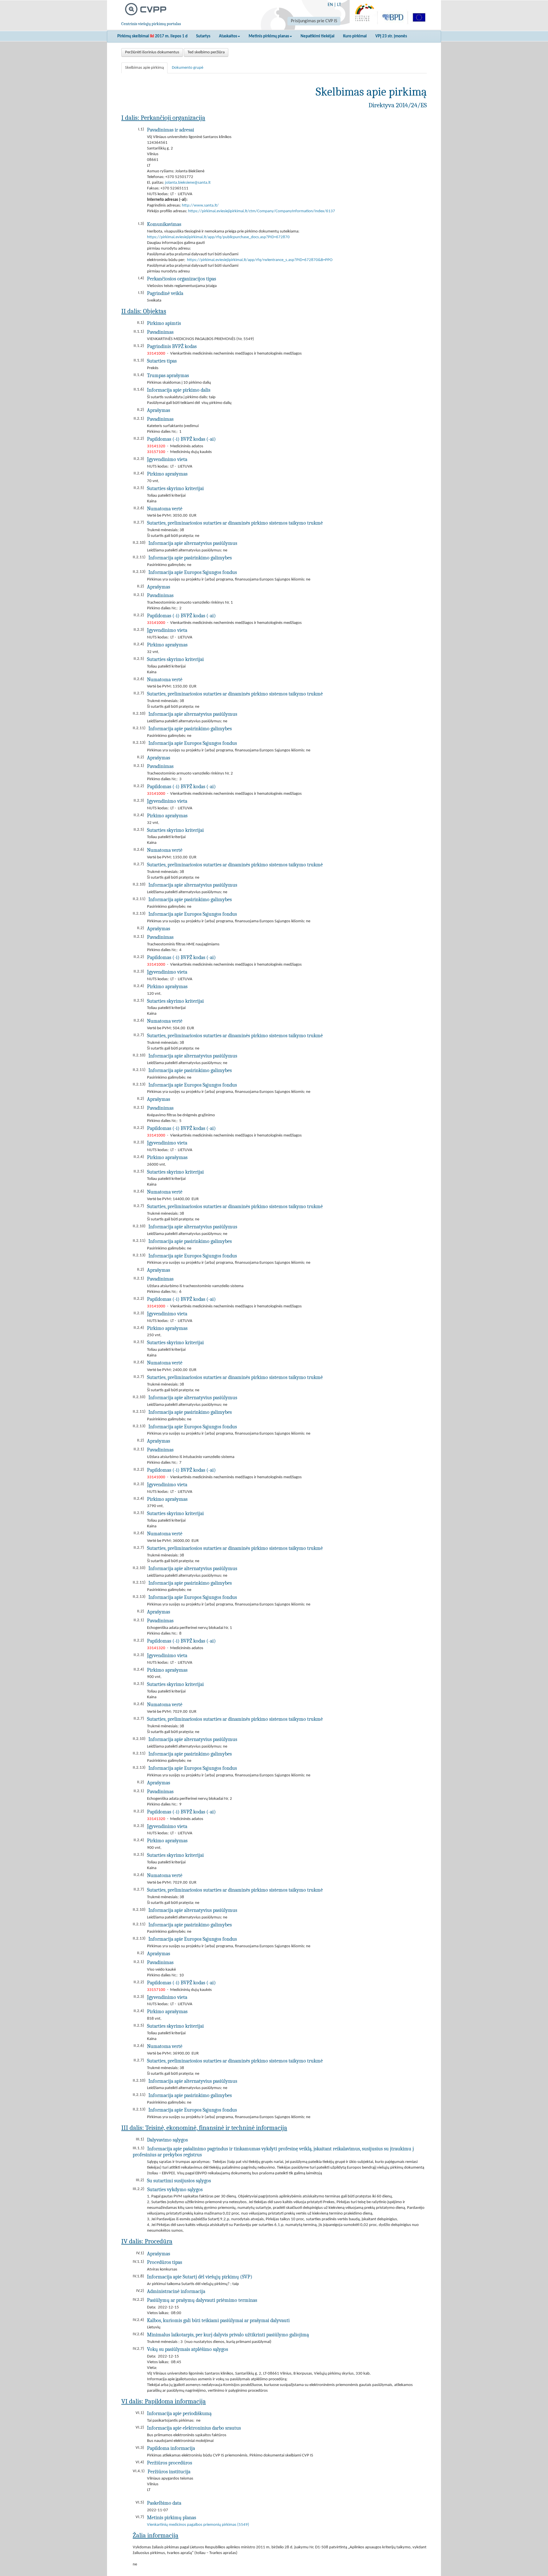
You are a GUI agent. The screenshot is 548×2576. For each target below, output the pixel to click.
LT (339, 5)
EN (330, 5)
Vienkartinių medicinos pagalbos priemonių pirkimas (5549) (198, 2525)
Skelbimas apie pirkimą (144, 68)
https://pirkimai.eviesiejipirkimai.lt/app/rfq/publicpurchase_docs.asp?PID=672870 (218, 237)
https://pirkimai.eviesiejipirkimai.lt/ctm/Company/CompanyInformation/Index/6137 (262, 211)
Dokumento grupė (188, 68)
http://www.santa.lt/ (200, 206)
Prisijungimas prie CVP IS (314, 21)
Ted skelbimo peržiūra (206, 52)
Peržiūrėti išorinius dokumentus (152, 52)
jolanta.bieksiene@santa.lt (188, 183)
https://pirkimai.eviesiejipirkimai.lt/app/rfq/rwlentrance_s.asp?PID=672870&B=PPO (260, 260)
